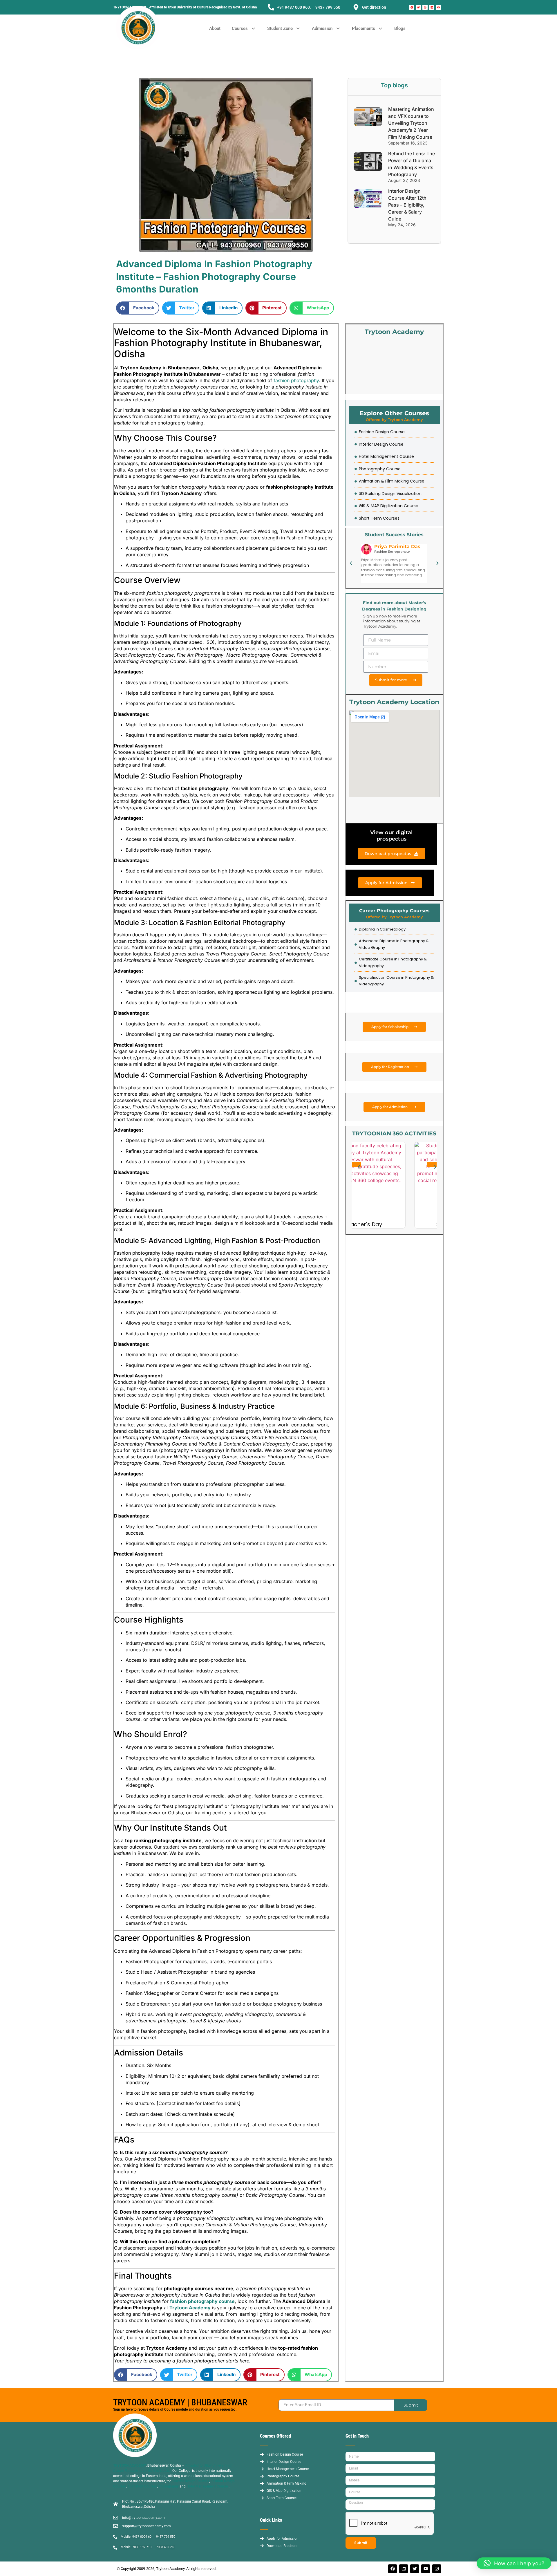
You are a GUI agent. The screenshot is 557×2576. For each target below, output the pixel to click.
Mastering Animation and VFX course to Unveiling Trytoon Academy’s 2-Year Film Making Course (411, 123)
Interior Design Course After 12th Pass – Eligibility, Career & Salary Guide (407, 205)
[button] (244, 29)
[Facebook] (412, 7)
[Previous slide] (357, 1164)
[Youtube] (438, 7)
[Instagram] (425, 7)
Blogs (400, 28)
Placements (364, 28)
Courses (240, 28)
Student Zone (280, 28)
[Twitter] (418, 7)
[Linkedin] (432, 7)
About (215, 28)
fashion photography (296, 380)
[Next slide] (432, 1164)
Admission (322, 28)
